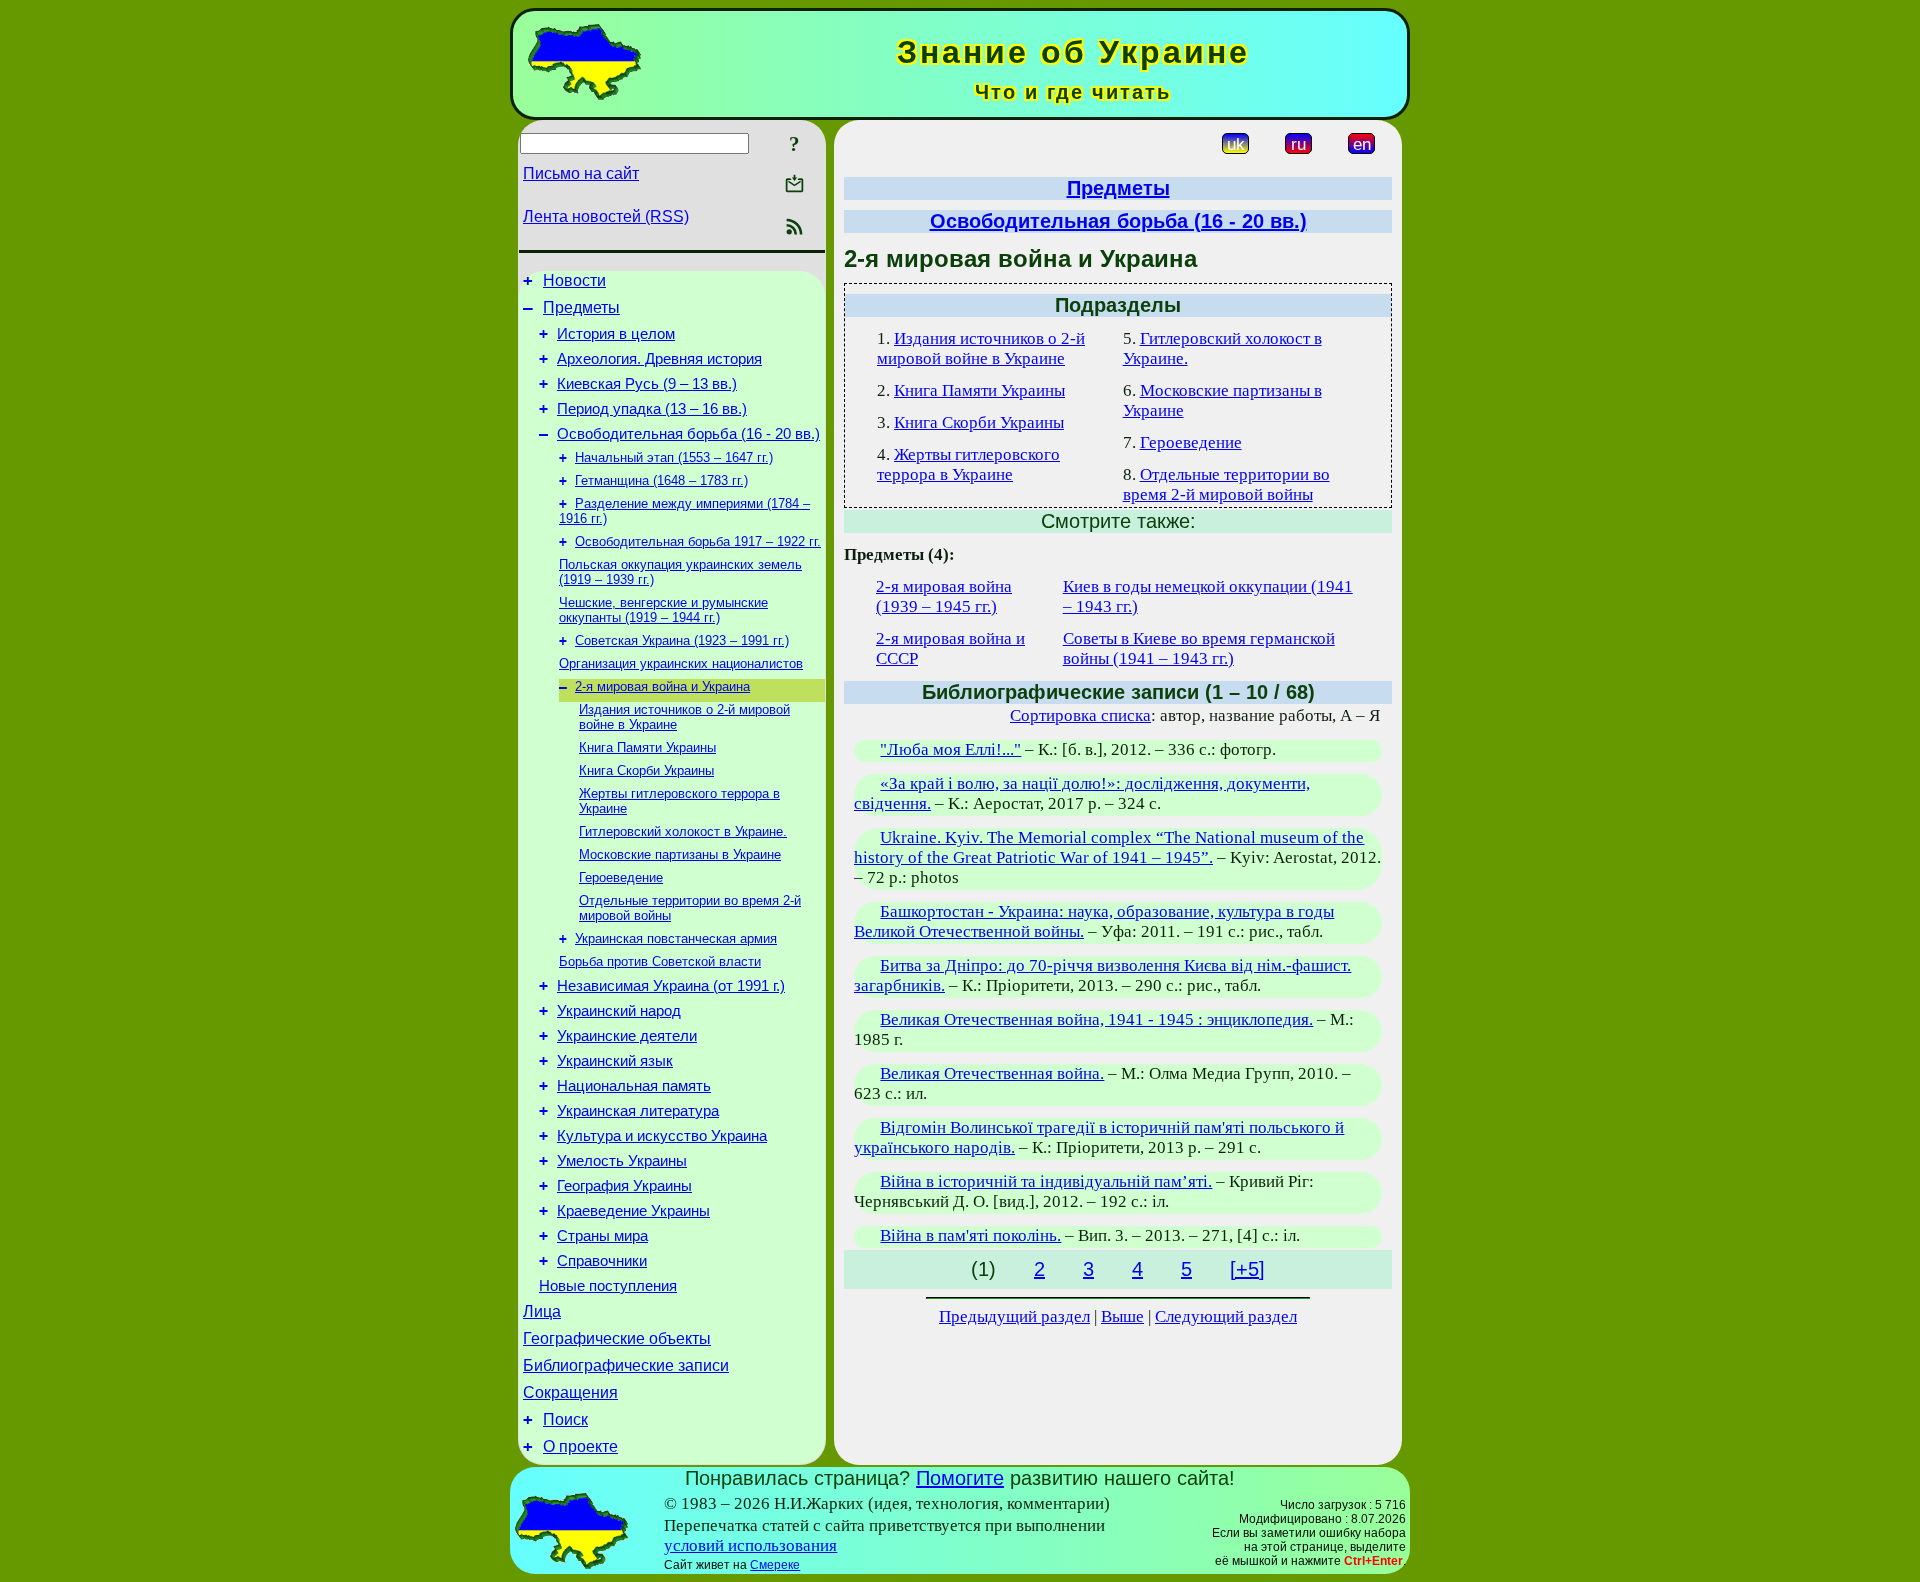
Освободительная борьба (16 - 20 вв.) (688, 434)
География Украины (624, 1186)
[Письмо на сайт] (794, 185)
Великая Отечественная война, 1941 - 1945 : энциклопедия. (1096, 1019)
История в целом (616, 334)
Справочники (602, 1261)
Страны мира (602, 1236)
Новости (574, 280)
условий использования (750, 1545)
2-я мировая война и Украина (662, 686)
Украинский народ (619, 1011)
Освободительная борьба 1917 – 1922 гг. (698, 541)
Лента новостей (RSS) (606, 216)
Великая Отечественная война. (992, 1073)
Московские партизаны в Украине (680, 854)
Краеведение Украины (633, 1211)
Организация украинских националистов (681, 663)
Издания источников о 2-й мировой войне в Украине (981, 348)
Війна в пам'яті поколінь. (970, 1235)
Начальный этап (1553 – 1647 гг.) (674, 457)
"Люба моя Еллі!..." (950, 749)
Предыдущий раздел (1014, 1316)
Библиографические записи (626, 1365)
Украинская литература (638, 1111)
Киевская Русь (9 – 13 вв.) (647, 384)
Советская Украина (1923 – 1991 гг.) (682, 640)
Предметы (581, 307)
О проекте (580, 1446)
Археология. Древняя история (659, 359)
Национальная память (634, 1086)
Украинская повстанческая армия (676, 938)
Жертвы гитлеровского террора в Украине (968, 464)
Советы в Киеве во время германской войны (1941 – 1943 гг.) (1199, 648)
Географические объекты (617, 1338)
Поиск (565, 1419)
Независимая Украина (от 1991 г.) (671, 986)
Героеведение (621, 877)
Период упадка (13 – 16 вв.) (652, 409)
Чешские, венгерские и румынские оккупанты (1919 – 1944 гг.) (663, 610)
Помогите (960, 1478)
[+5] (1247, 1269)
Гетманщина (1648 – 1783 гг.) (661, 480)
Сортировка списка (1080, 715)
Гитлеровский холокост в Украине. (683, 831)
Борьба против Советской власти (660, 961)
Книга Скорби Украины (646, 770)
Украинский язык (615, 1061)
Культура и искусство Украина (662, 1136)
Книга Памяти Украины (647, 747)
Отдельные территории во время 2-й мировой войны (1226, 484)
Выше (1122, 1316)
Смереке (775, 1565)
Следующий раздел (1226, 1316)
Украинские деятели (627, 1036)
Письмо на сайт (581, 173)
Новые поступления (608, 1286)
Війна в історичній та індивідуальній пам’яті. (1046, 1181)
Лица (542, 1311)
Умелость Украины (622, 1161)
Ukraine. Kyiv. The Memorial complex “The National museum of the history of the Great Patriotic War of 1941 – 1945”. (1109, 847)
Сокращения (570, 1392)
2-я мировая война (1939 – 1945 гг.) (944, 596)
